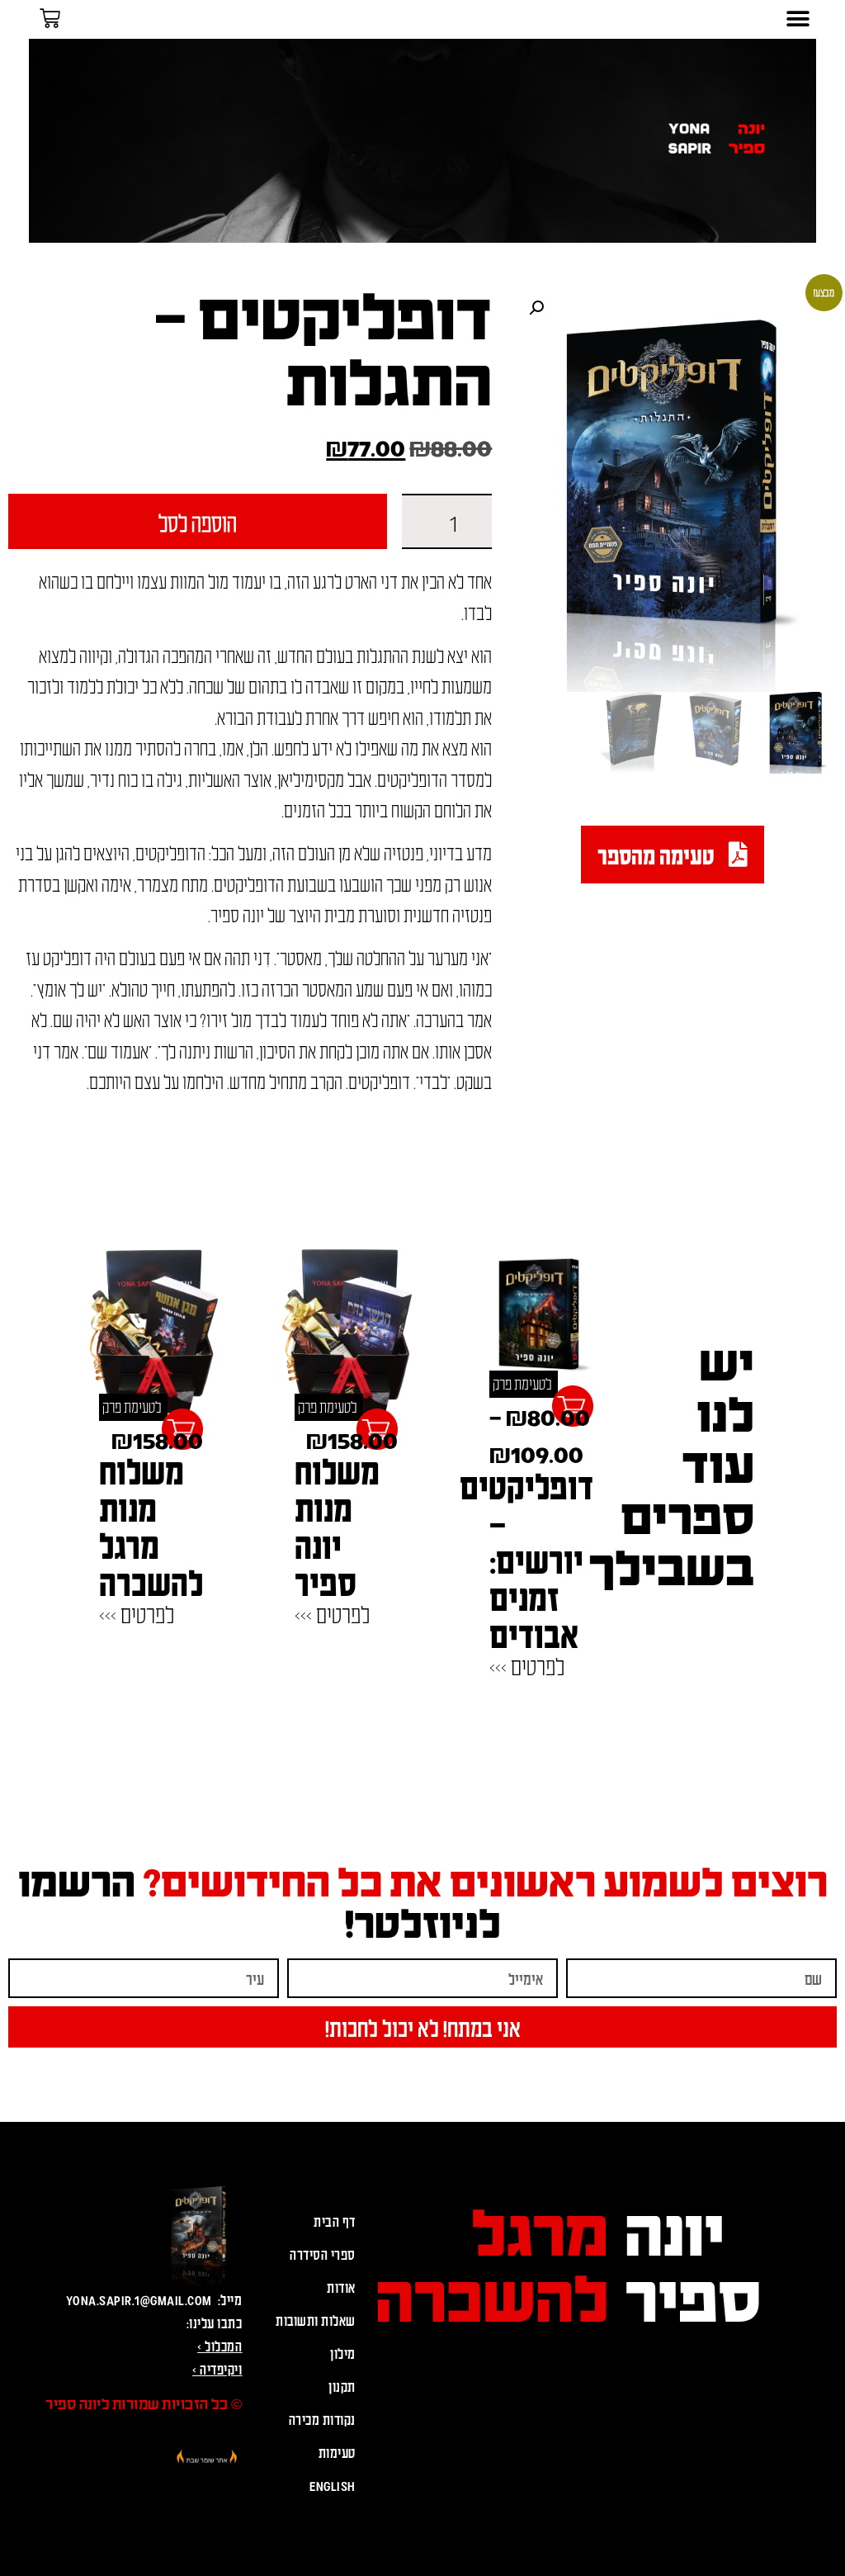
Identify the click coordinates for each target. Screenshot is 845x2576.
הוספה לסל (198, 522)
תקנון (342, 2386)
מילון (343, 2353)
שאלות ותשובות (316, 2320)
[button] (798, 19)
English (333, 2485)
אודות (341, 2287)
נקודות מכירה (322, 2419)
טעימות (337, 2452)
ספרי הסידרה (323, 2254)
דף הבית (335, 2221)
